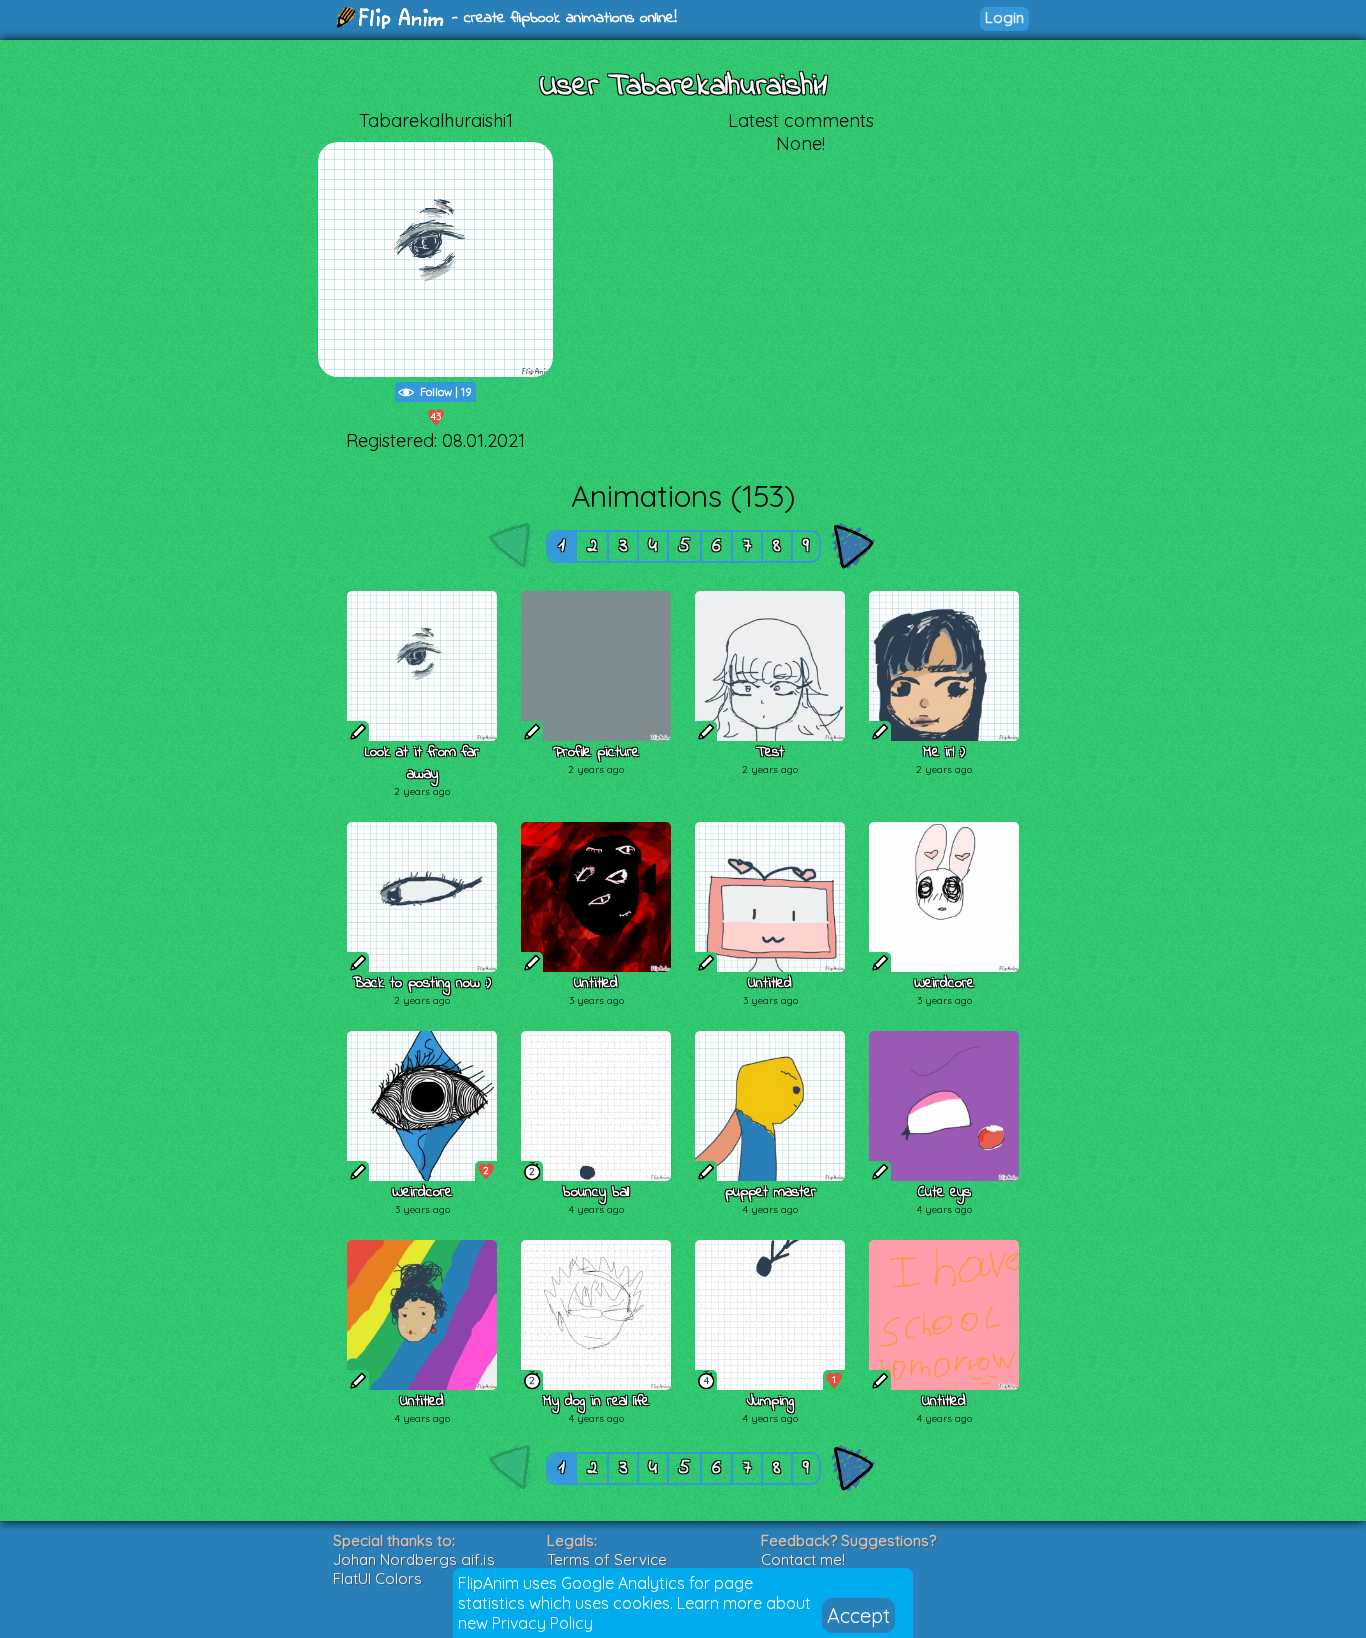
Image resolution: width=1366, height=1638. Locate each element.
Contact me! (803, 1559)
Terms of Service (607, 1559)
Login (1004, 17)
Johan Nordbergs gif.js (414, 1559)
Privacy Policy (542, 1623)
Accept (858, 1615)
